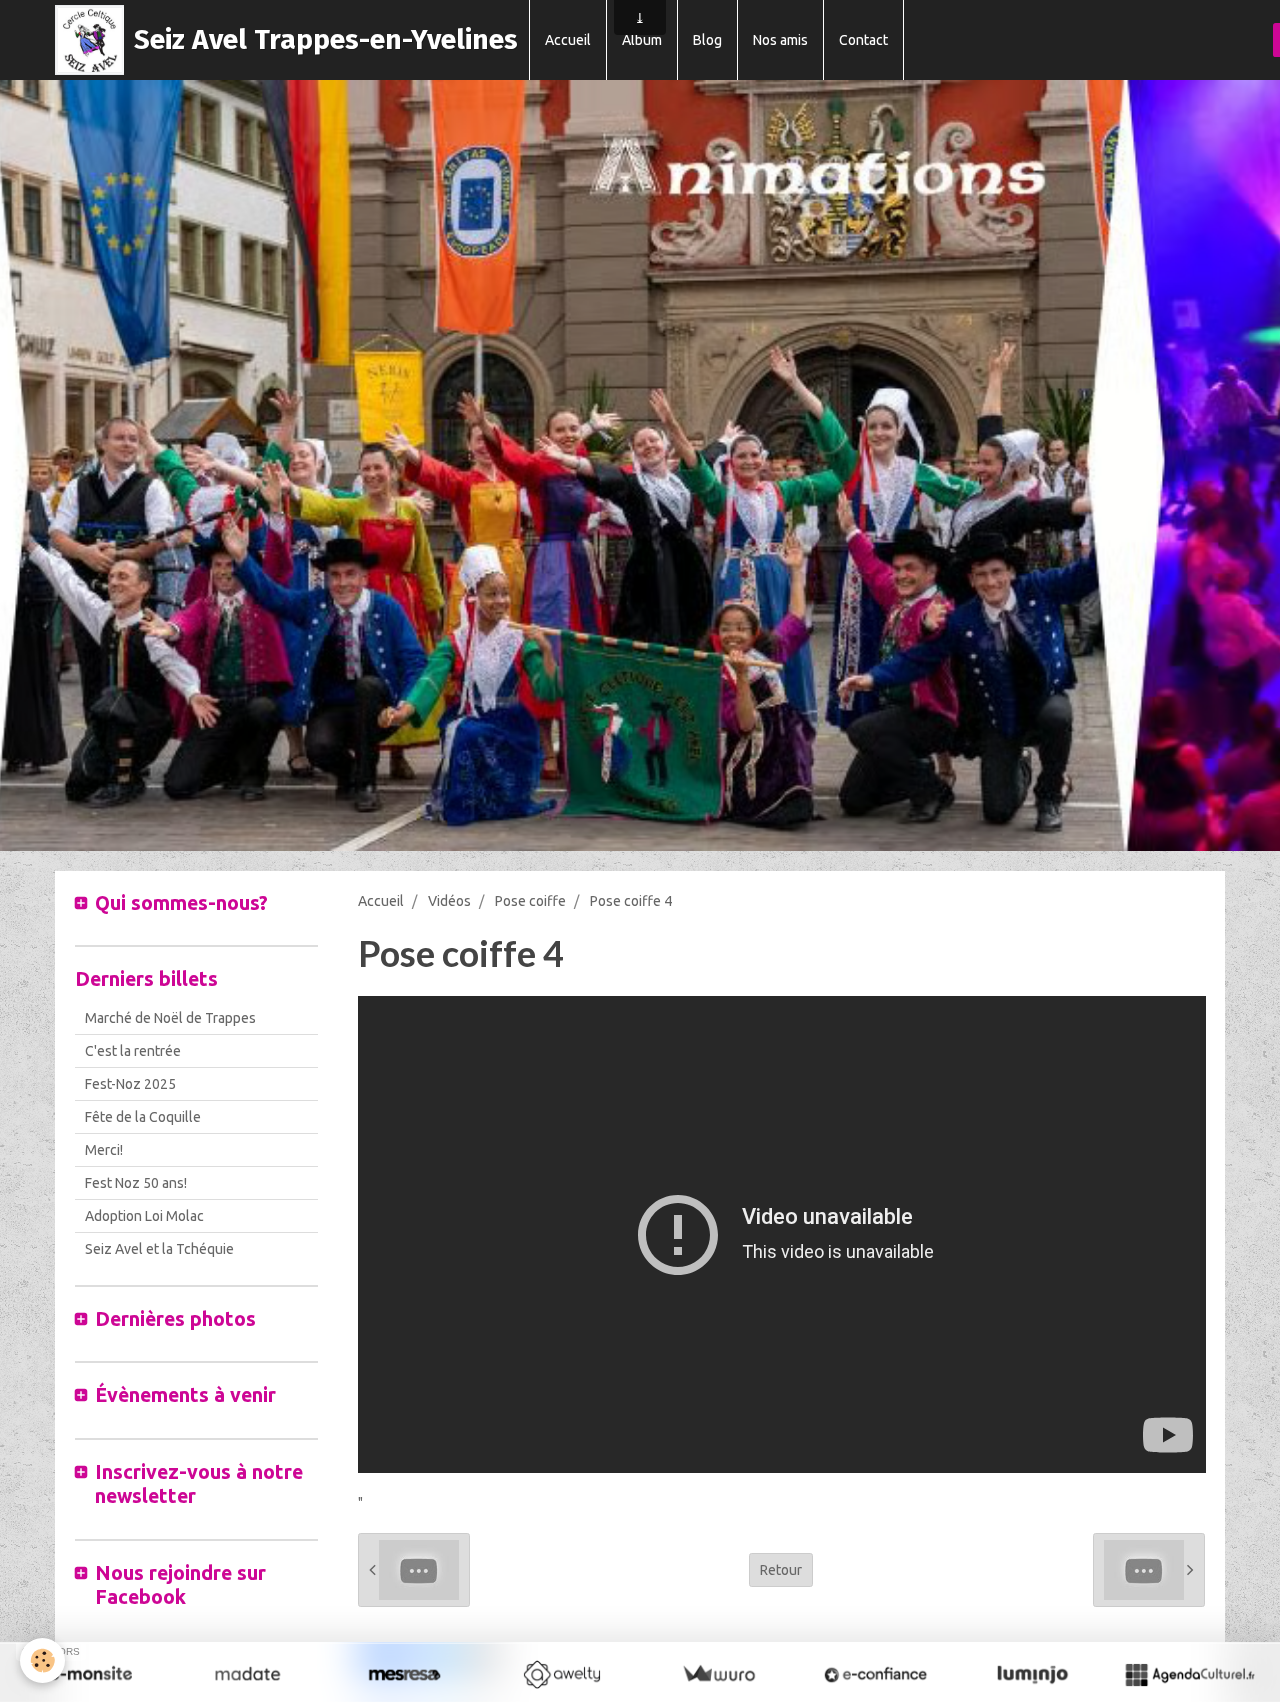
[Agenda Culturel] (1189, 1674)
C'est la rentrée (133, 1051)
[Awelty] (561, 1674)
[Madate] (247, 1674)
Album (642, 40)
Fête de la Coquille (143, 1117)
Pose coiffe (530, 901)
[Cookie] (42, 1660)
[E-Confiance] (875, 1674)
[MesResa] (404, 1674)
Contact (863, 40)
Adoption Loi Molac (144, 1216)
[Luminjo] (1032, 1674)
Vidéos (449, 901)
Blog (707, 40)
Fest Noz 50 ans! (136, 1183)
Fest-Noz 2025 (130, 1084)
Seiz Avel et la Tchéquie (159, 1249)
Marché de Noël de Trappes (170, 1018)
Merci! (104, 1150)
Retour (781, 1570)
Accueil (568, 40)
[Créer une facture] (718, 1674)
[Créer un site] (90, 1674)
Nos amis (780, 40)
